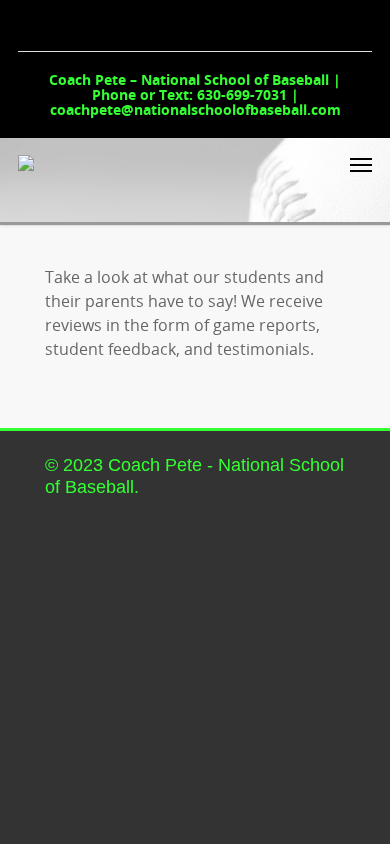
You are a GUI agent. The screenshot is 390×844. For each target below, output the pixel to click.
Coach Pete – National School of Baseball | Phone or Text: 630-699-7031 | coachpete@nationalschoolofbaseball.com (195, 94)
